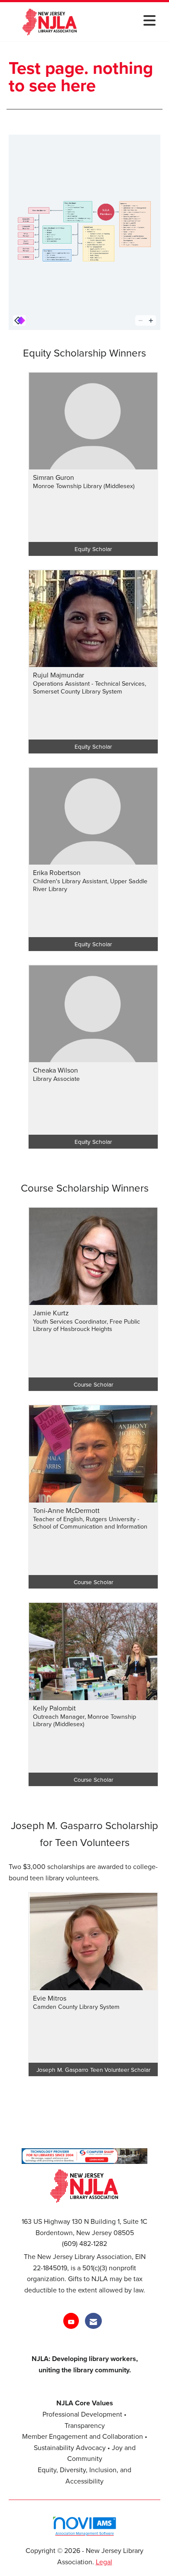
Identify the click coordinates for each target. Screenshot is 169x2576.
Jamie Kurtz (51, 1313)
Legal (104, 2562)
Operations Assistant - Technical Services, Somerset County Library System (89, 687)
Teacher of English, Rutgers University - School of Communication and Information (90, 1523)
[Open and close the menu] (127, 20)
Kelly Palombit (54, 1708)
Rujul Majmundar (58, 675)
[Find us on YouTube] (71, 2321)
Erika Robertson (57, 872)
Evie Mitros (50, 1998)
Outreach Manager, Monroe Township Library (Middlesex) (84, 1720)
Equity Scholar (93, 549)
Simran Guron (54, 477)
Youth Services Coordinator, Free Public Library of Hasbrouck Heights (86, 1325)
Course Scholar (93, 1384)
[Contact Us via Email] (93, 2321)
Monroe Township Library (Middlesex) (84, 486)
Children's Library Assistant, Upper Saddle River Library (90, 885)
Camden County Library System (76, 2006)
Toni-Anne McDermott (66, 1510)
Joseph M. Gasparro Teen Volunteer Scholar (93, 2069)
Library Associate (56, 1078)
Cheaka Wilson (55, 1070)
